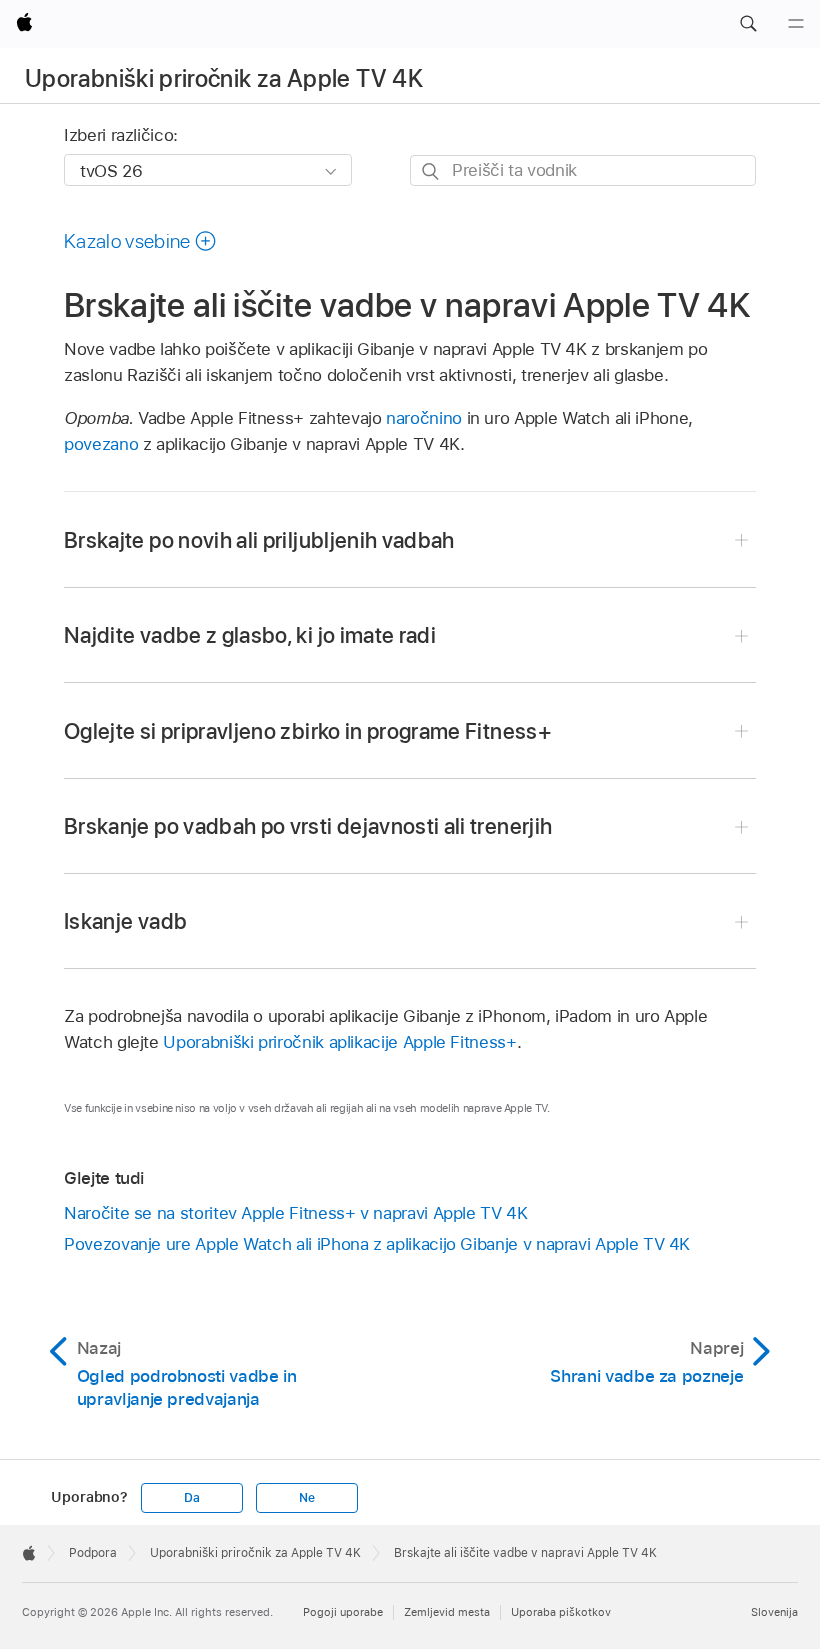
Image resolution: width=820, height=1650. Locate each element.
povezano (101, 444)
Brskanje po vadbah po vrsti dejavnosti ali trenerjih (308, 826)
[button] (748, 24)
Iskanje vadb (125, 921)
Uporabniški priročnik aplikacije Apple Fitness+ (339, 1042)
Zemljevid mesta (447, 1612)
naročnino (424, 418)
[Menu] (796, 24)
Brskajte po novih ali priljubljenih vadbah (259, 540)
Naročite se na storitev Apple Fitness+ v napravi (296, 1213)
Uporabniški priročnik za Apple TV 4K (224, 78)
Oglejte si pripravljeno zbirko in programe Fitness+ (308, 731)
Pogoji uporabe (343, 1612)
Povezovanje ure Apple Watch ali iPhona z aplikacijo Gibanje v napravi (377, 1244)
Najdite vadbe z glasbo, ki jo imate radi (250, 635)
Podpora (93, 1553)
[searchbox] (583, 170)
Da (192, 1498)
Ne (307, 1498)
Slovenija (774, 1612)
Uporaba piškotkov (561, 1612)
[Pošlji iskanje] (431, 171)
